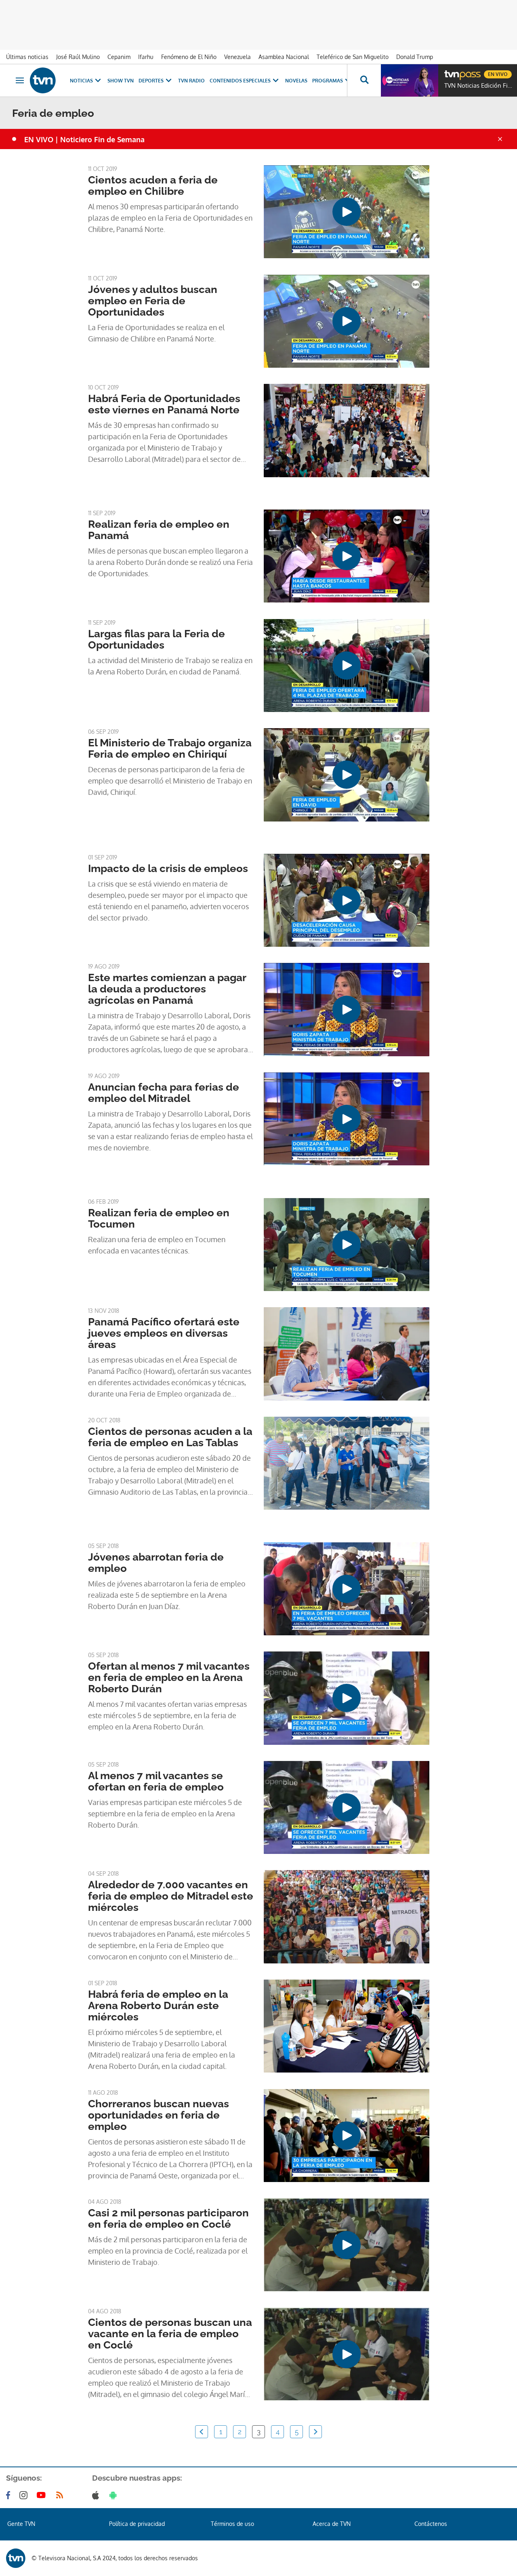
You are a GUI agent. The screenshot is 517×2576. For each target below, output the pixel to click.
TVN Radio (191, 81)
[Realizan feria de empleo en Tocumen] (347, 1245)
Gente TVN (21, 2524)
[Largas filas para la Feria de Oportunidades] (347, 666)
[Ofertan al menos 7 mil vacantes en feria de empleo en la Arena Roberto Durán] (347, 1698)
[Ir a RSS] (61, 2495)
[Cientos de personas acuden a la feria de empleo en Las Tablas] (347, 1463)
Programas (328, 81)
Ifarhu (146, 57)
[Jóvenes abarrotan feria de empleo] (347, 1589)
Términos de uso (232, 2524)
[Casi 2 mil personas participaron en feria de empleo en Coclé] (347, 2245)
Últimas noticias (27, 57)
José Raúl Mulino (78, 57)
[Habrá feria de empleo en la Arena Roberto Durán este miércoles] (347, 2026)
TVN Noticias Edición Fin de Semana (479, 86)
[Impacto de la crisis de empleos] (347, 900)
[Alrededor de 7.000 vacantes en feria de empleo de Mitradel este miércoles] (347, 1917)
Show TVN (121, 81)
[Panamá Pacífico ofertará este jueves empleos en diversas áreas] (347, 1354)
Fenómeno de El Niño (189, 57)
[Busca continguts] (364, 80)
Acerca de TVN (332, 2524)
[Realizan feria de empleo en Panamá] (347, 556)
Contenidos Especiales (240, 81)
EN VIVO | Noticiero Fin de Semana (84, 139)
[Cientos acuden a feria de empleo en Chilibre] (347, 212)
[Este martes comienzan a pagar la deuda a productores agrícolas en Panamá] (347, 1009)
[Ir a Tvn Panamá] (43, 80)
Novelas (296, 81)
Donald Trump (415, 57)
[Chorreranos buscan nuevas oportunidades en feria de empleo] (347, 2136)
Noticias (81, 81)
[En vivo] (451, 71)
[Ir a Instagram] (25, 2495)
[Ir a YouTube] (43, 2495)
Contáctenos (431, 2524)
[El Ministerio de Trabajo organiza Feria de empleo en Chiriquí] (347, 775)
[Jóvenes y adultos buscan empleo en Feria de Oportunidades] (347, 321)
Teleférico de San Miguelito (353, 57)
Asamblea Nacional (284, 57)
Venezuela (237, 57)
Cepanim (119, 57)
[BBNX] (16, 2558)
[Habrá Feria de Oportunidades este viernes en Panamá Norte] (347, 430)
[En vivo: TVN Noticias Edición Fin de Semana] (410, 80)
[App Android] (115, 2495)
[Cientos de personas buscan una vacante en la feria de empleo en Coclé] (347, 2354)
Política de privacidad (137, 2524)
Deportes (151, 81)
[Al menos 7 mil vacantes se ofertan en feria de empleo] (347, 1807)
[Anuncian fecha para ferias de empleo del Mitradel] (347, 1119)
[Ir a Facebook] (10, 2495)
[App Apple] (97, 2495)
